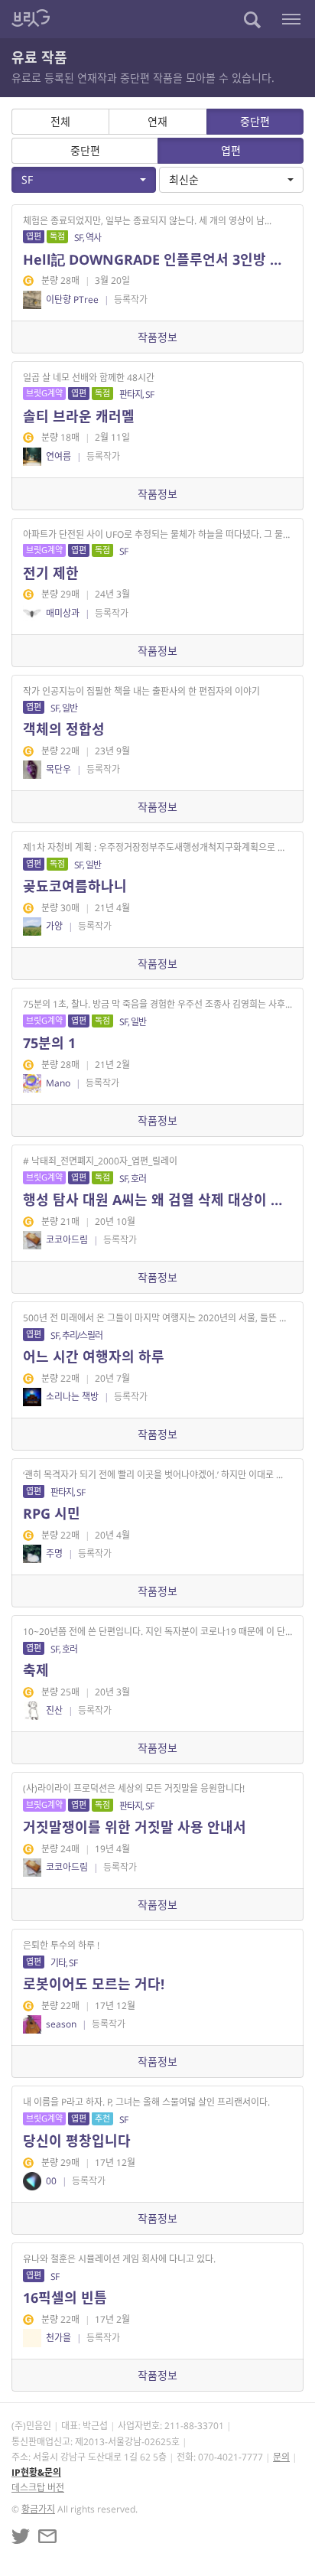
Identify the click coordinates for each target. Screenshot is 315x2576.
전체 (60, 121)
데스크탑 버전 (38, 2488)
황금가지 (38, 2509)
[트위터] (21, 2536)
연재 (157, 121)
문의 (281, 2457)
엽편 (231, 150)
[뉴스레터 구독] (47, 2536)
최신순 (184, 179)
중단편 (255, 121)
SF (27, 179)
